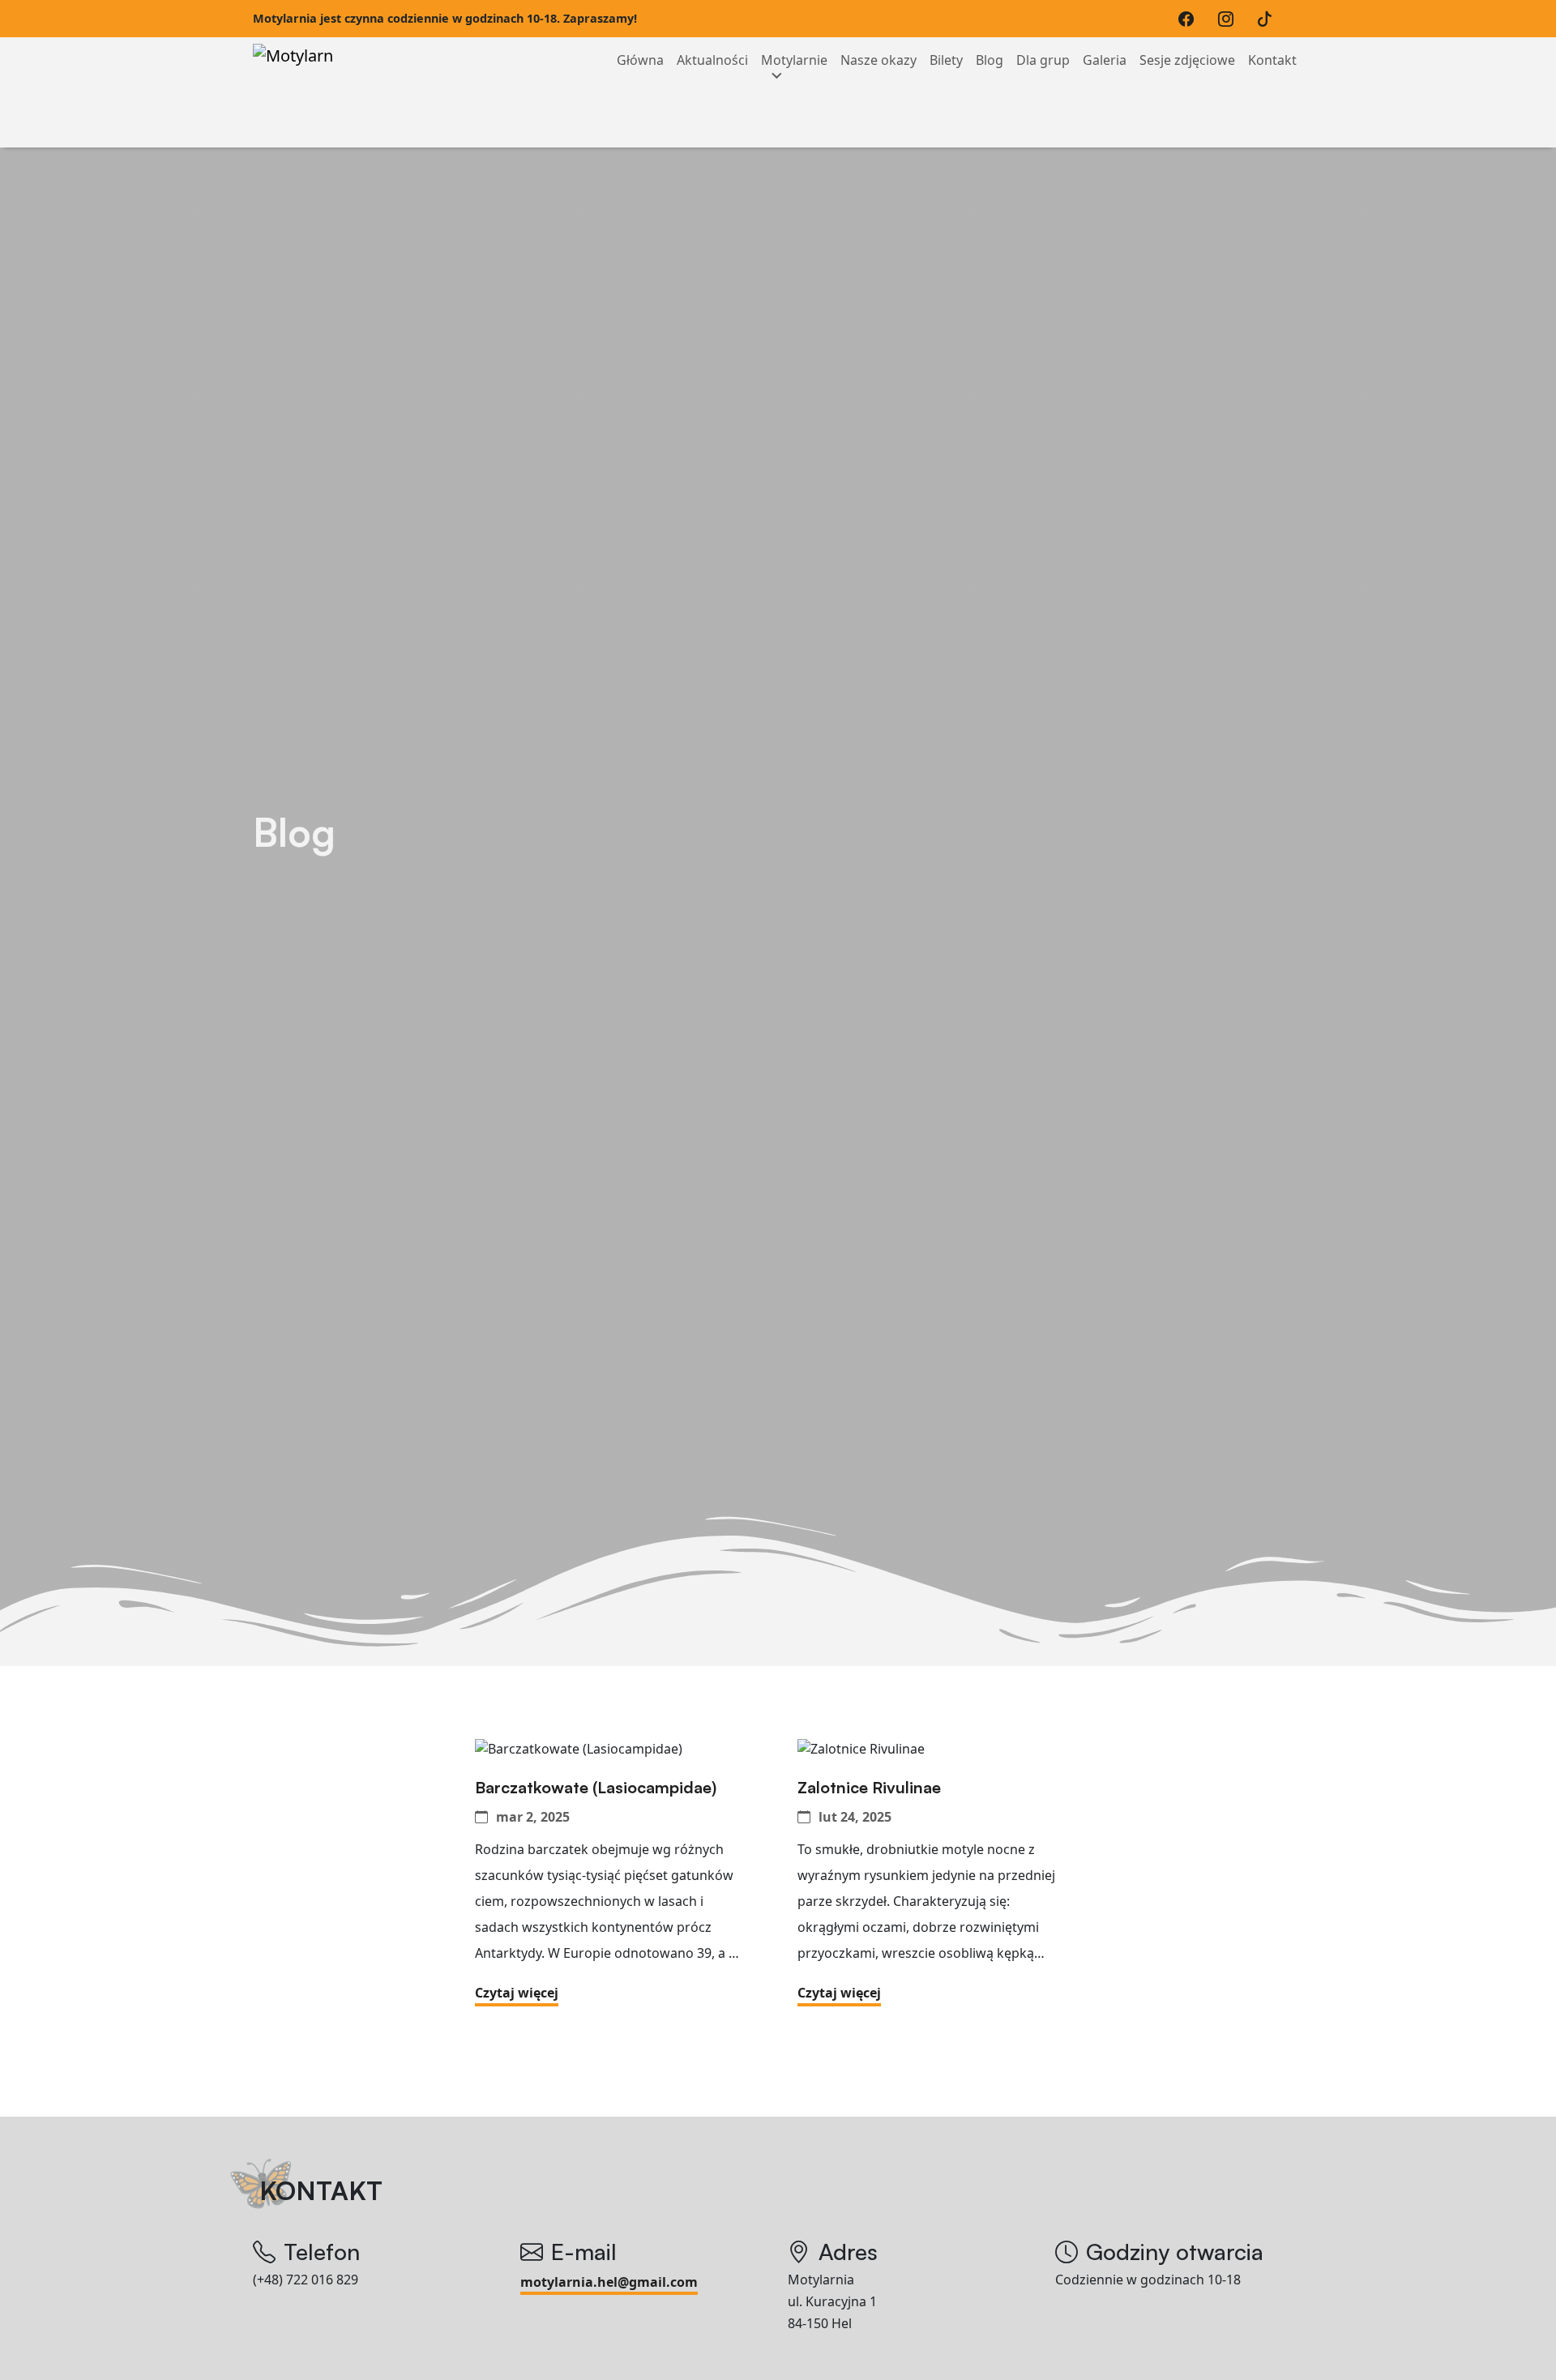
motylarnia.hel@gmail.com (609, 2282)
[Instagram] (1230, 19)
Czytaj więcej (517, 1993)
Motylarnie (794, 60)
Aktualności (712, 60)
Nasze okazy (878, 60)
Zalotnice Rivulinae (871, 1788)
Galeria (1105, 60)
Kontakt (1272, 60)
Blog (990, 60)
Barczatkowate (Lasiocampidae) (598, 1788)
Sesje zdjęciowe (1187, 60)
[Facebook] (1190, 19)
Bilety (946, 60)
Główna (640, 60)
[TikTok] (1269, 19)
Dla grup (1043, 60)
